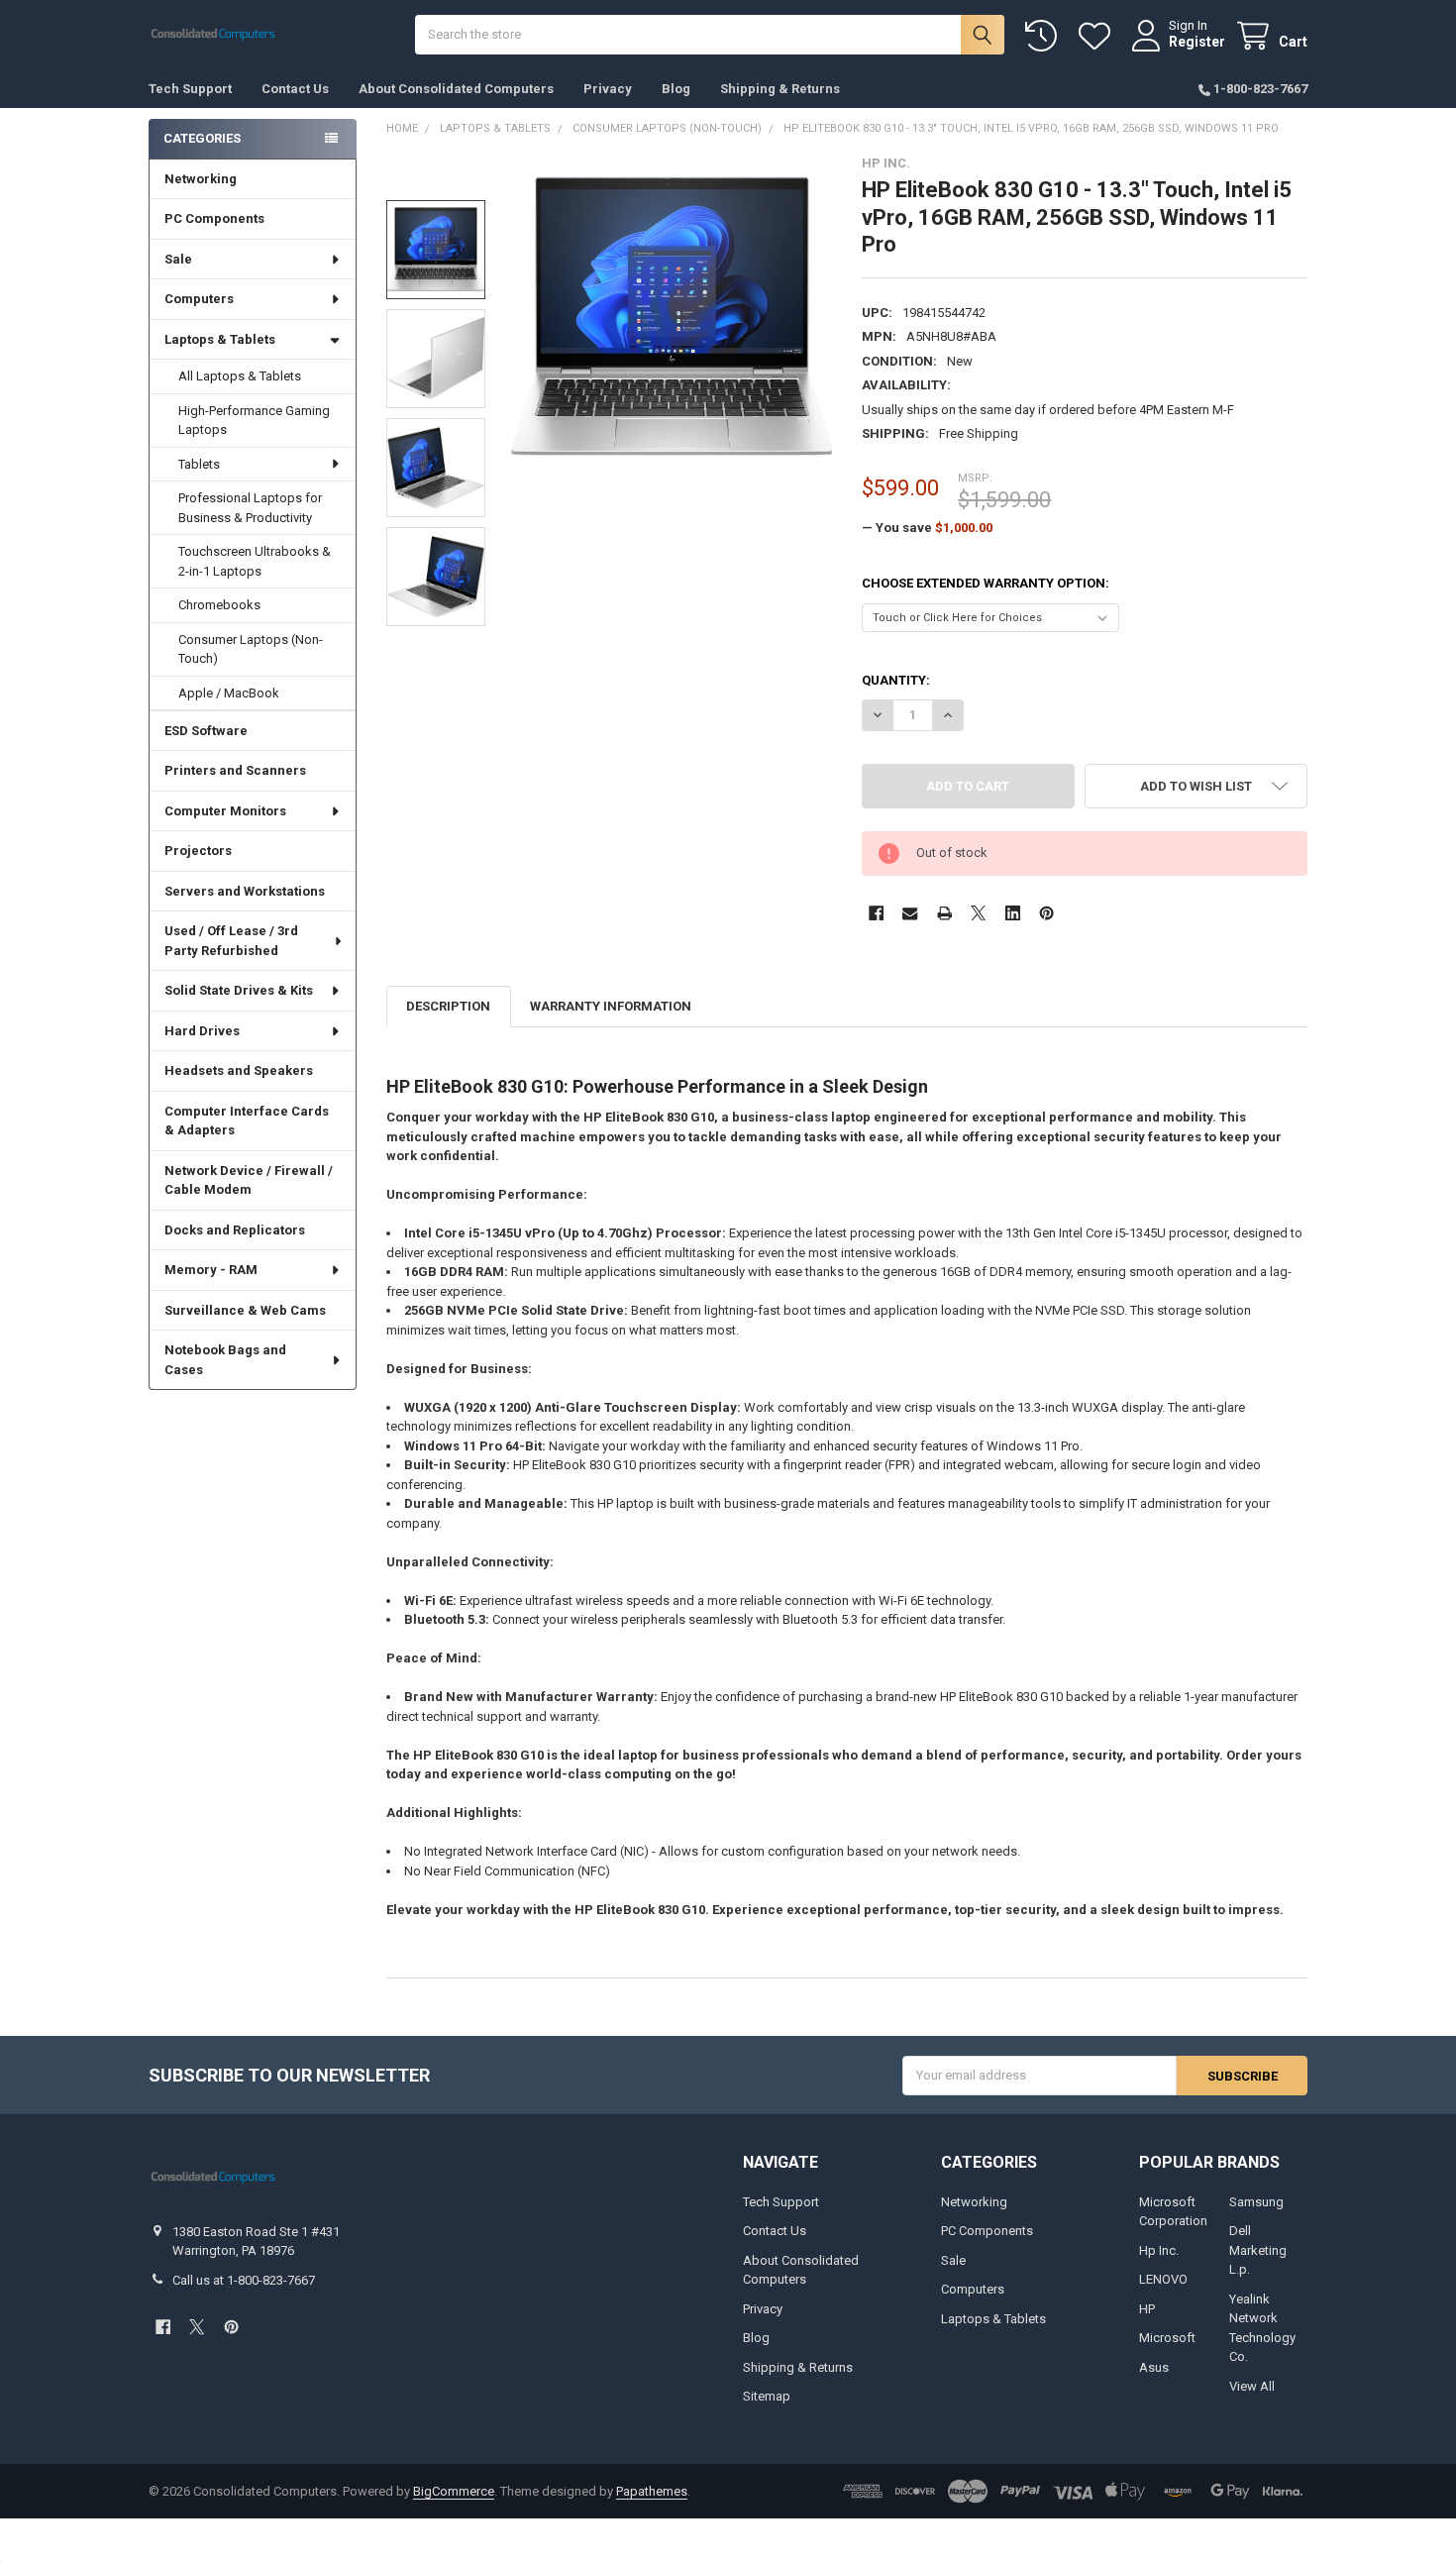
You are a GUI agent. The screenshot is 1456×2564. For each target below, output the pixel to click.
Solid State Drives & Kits (239, 990)
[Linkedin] (1013, 913)
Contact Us (295, 89)
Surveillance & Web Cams (245, 1310)
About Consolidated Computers (456, 89)
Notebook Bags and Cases (225, 1360)
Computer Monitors (225, 811)
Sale (178, 259)
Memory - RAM (211, 1270)
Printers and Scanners (235, 770)
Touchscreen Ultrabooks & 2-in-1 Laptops (255, 561)
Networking (201, 179)
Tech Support (190, 89)
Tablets (199, 464)
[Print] (944, 913)
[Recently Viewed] (1045, 36)
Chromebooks (219, 605)
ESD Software (206, 731)
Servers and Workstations (245, 891)
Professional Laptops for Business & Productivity (250, 508)
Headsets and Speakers (239, 1070)
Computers (199, 299)
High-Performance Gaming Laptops (254, 421)
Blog (676, 89)
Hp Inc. (1159, 2250)
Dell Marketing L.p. (1258, 2250)
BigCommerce (454, 2491)
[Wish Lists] (1098, 36)
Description (448, 1006)
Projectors (198, 851)
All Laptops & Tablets (240, 376)
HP (1147, 2309)
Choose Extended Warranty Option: (986, 583)
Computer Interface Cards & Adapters (247, 1121)
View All (1252, 2386)
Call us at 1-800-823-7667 (244, 2280)
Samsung (1256, 2202)
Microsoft (1167, 2338)
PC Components (214, 218)
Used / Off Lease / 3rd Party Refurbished (231, 941)
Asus (1154, 2367)
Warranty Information (611, 1006)
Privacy (608, 89)
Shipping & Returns (780, 89)
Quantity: (896, 680)
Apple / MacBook (229, 693)
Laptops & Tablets (220, 339)
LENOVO (1163, 2279)
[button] (1196, 786)
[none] (672, 317)
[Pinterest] (1046, 913)
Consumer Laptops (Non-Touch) (251, 649)
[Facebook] (876, 913)
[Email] (910, 913)
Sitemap (767, 2396)
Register (1197, 42)
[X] (978, 913)
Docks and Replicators (235, 1230)
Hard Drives (202, 1031)
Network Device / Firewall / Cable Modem (249, 1180)
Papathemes (652, 2491)
